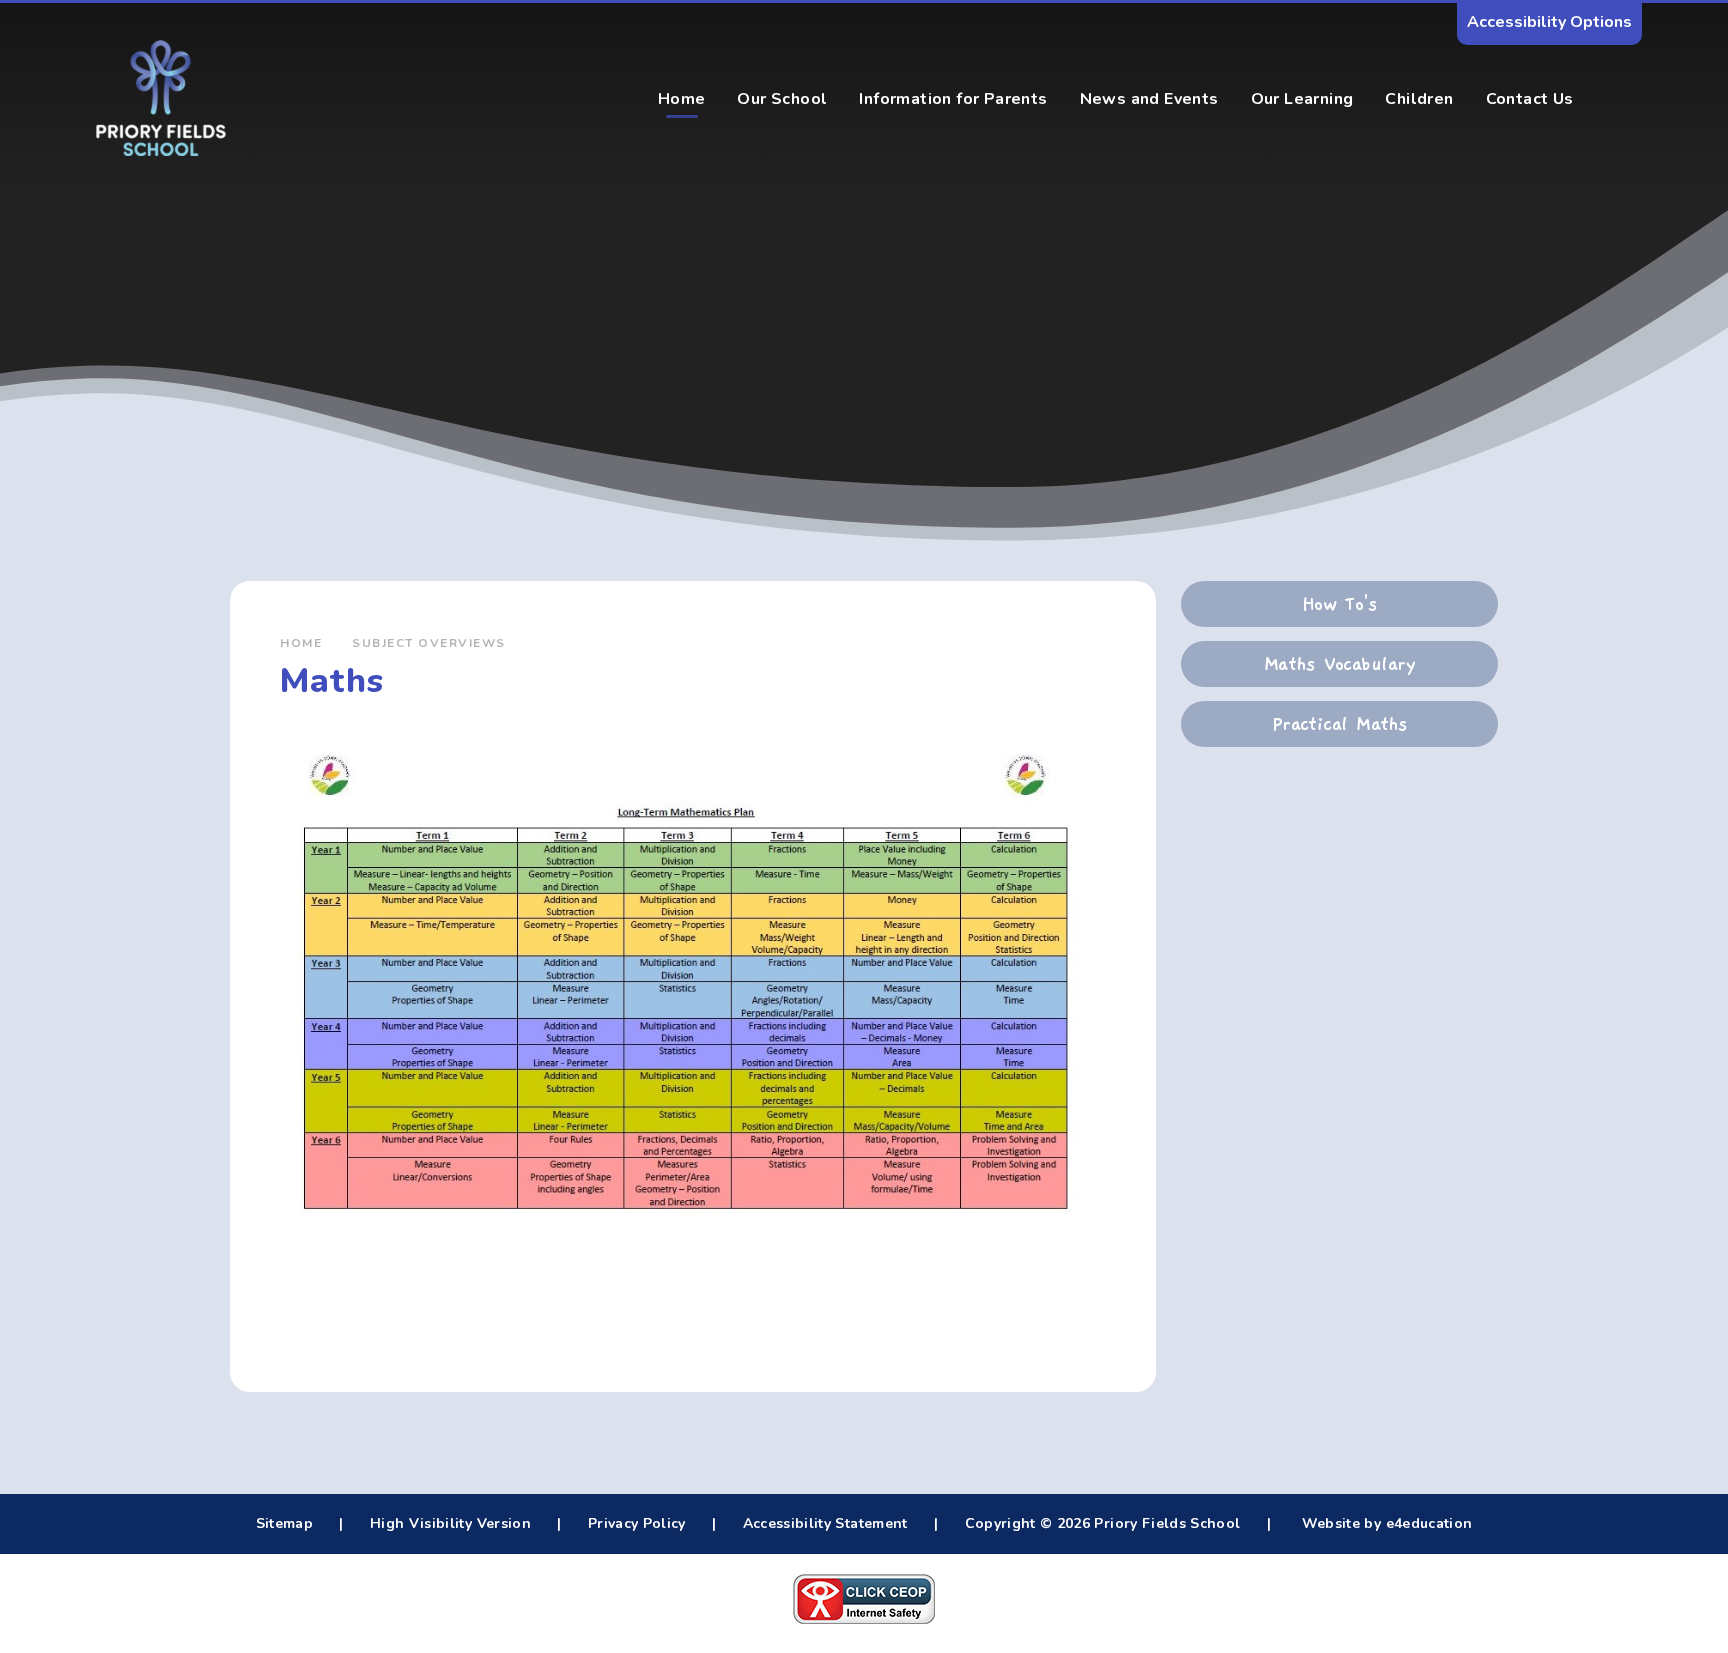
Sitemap (284, 1523)
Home (301, 643)
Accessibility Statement (825, 1523)
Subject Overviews (429, 643)
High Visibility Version (450, 1523)
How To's (1340, 604)
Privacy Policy (637, 1523)
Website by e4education (1384, 1523)
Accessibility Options (1549, 22)
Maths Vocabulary (1339, 664)
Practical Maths (1340, 724)
